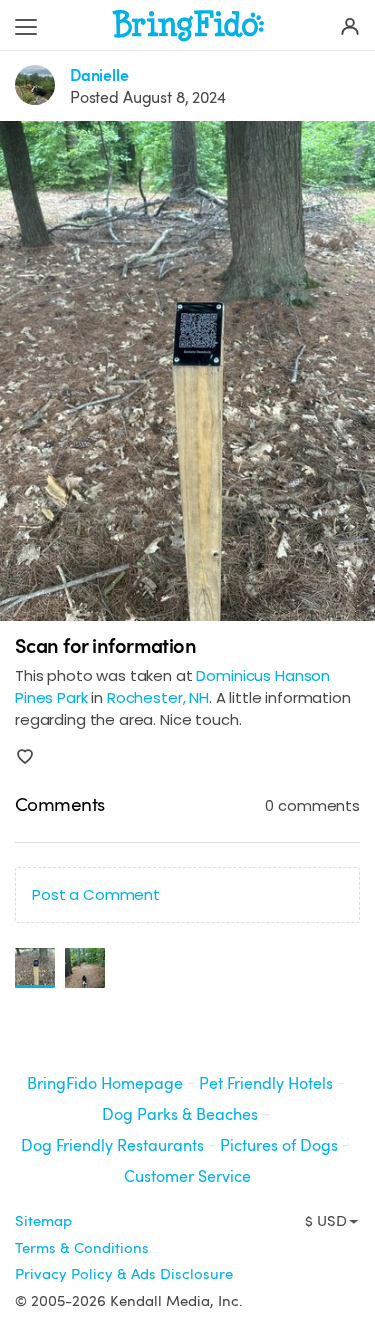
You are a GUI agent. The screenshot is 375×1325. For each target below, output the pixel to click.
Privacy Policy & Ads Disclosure (124, 1274)
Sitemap (43, 1221)
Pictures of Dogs (279, 1145)
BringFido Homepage (105, 1083)
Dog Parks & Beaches (180, 1114)
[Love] (25, 757)
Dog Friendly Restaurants (112, 1145)
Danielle (99, 75)
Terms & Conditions (82, 1248)
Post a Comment (96, 894)
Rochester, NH (158, 697)
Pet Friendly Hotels (266, 1083)
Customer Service (187, 1176)
